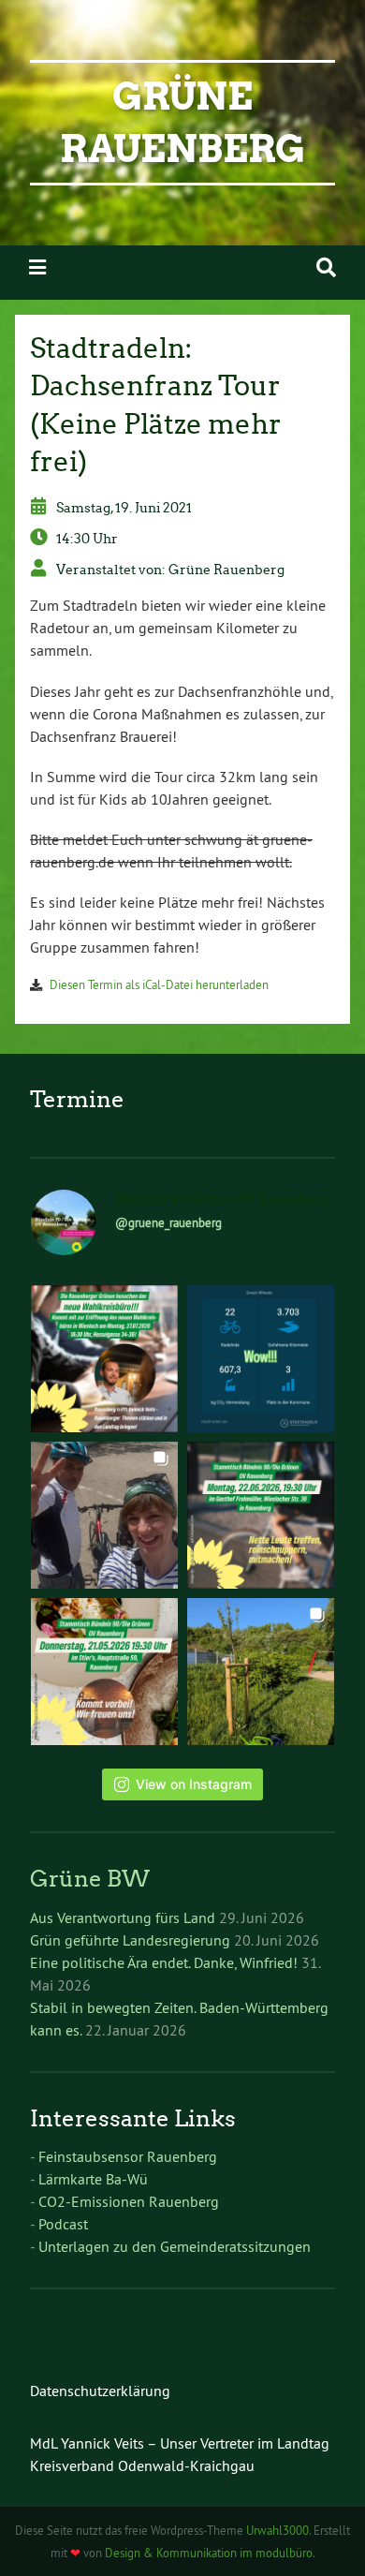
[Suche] (326, 267)
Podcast (63, 2224)
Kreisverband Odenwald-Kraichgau (142, 2465)
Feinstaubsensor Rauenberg (128, 2156)
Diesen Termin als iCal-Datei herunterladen (159, 985)
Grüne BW (90, 1879)
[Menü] (37, 267)
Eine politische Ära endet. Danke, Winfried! (164, 1962)
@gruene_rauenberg (168, 1222)
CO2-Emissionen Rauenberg (129, 2201)
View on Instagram (194, 1784)
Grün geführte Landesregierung (130, 1940)
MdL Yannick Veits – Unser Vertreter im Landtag (180, 2443)
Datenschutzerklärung (100, 2391)
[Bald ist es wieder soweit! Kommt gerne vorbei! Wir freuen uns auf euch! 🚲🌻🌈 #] (261, 1515)
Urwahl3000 (277, 2530)
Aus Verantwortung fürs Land (123, 1917)
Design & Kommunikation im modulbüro (209, 2553)
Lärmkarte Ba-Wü (93, 2179)
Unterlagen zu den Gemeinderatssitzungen (175, 2246)
